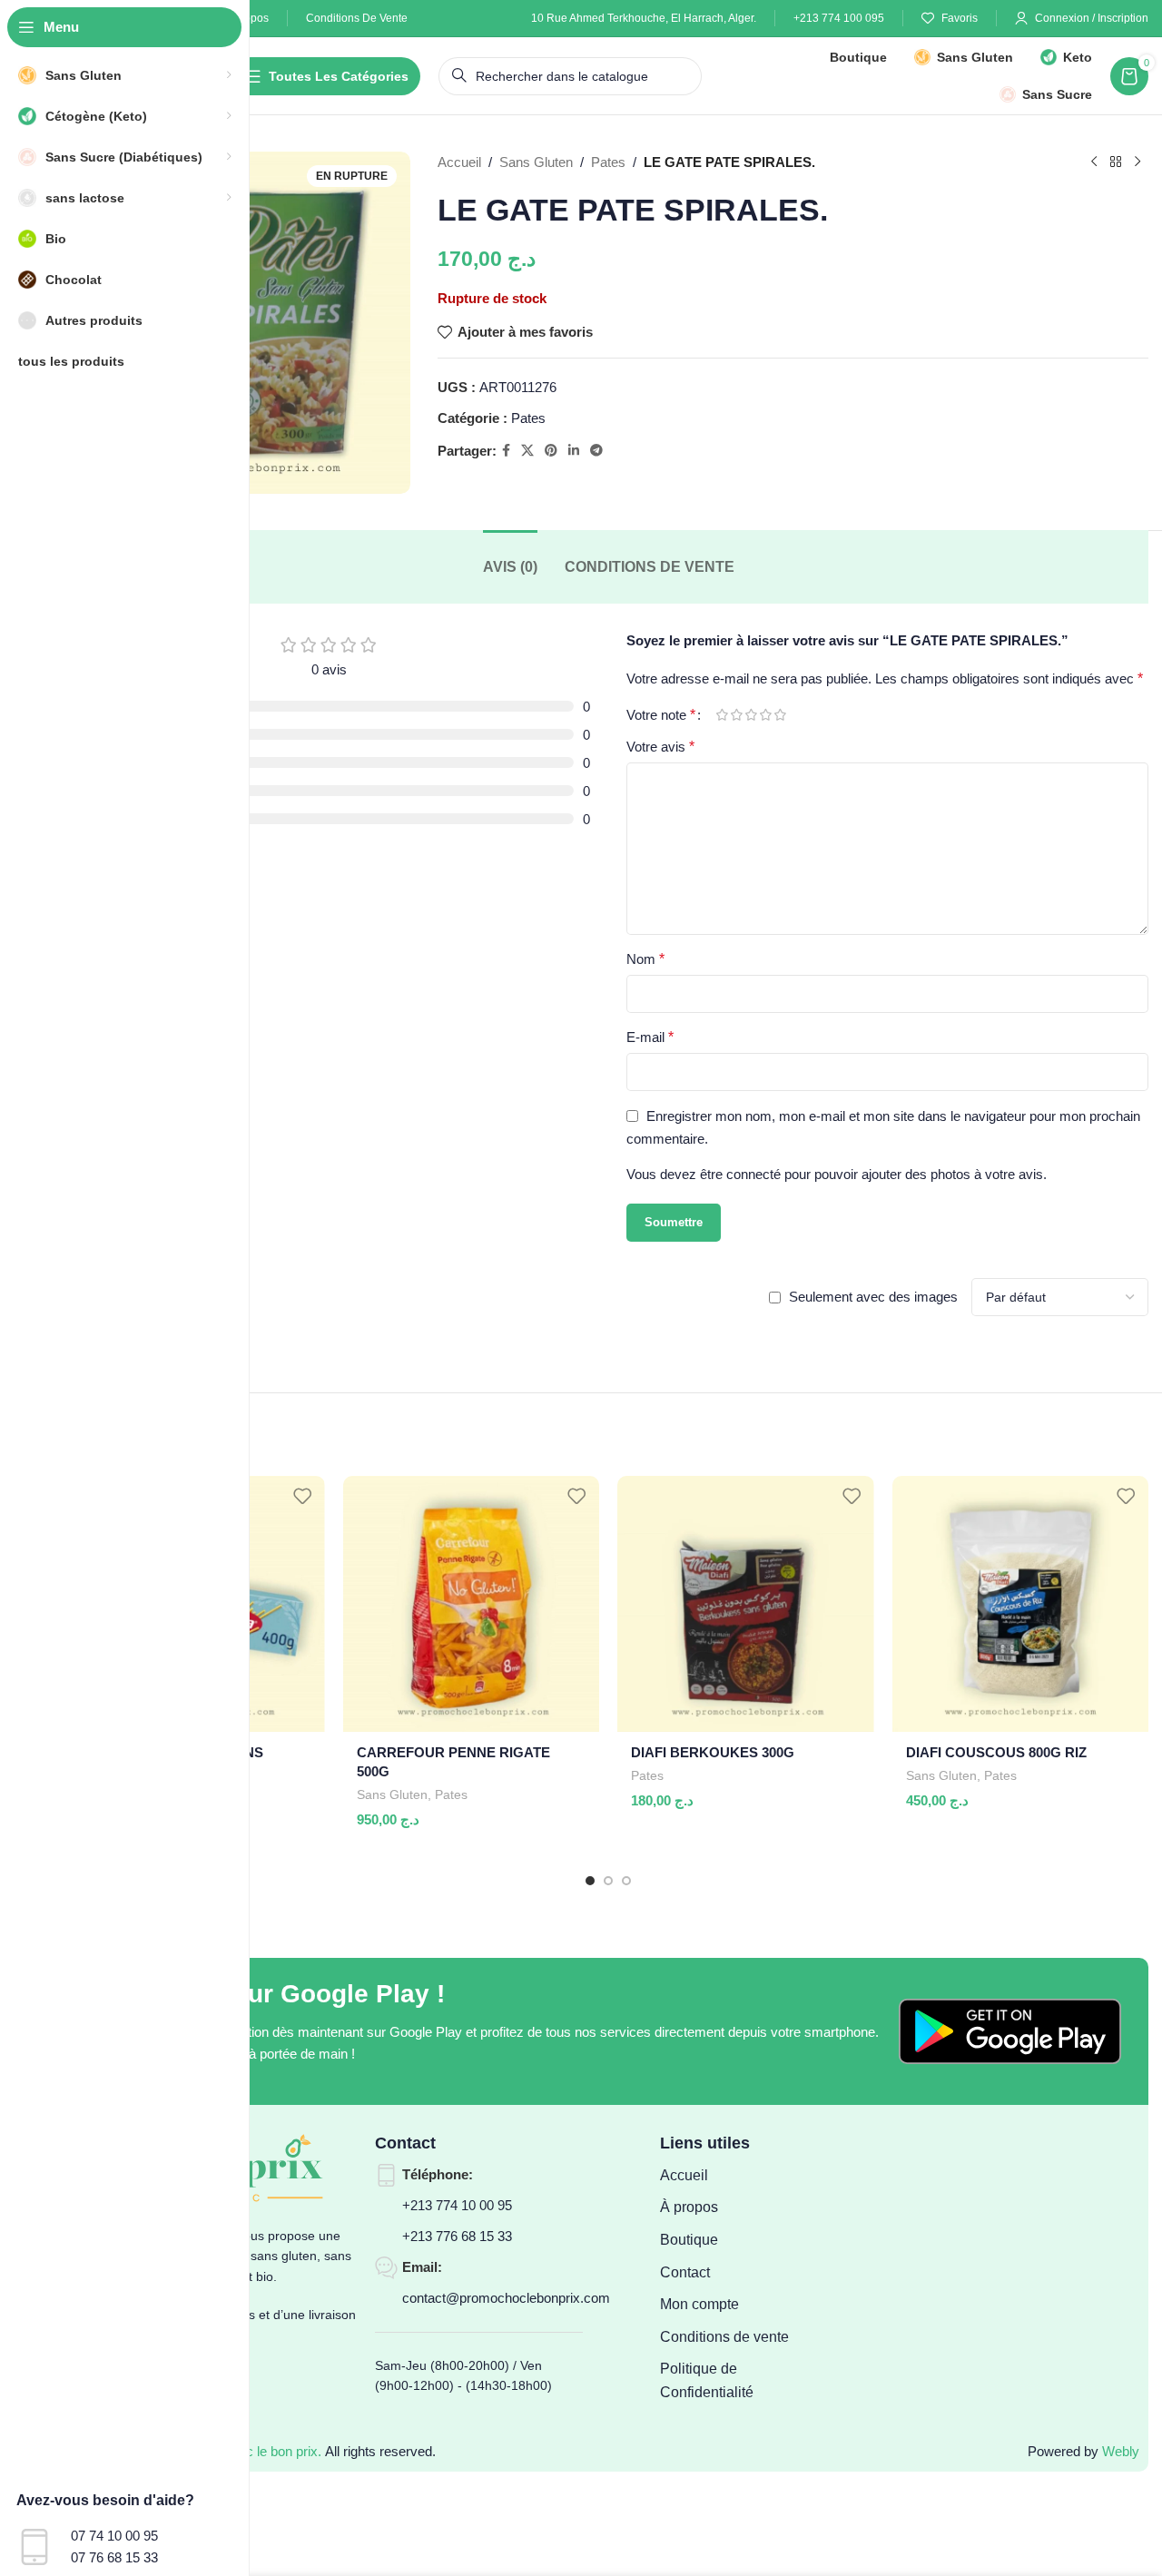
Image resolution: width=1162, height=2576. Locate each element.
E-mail (650, 1037)
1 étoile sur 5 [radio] (722, 715)
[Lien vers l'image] (1010, 2030)
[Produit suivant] (1137, 162)
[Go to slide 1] (590, 1881)
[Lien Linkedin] (574, 451)
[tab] (510, 567)
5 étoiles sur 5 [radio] (780, 715)
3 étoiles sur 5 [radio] (751, 715)
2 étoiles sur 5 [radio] (736, 715)
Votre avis (660, 747)
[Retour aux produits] (1116, 162)
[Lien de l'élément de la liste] (734, 2176)
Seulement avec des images (873, 1297)
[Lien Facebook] (506, 451)
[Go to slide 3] (626, 1881)
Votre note (661, 715)
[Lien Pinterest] (551, 451)
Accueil (459, 162)
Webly (1121, 2451)
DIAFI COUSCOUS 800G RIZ (996, 1752)
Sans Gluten (536, 162)
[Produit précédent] (1094, 162)
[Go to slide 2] (608, 1881)
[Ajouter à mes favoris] (302, 1496)
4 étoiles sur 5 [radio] (765, 715)
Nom (645, 959)
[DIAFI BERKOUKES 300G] (746, 1604)
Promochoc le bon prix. (253, 2451)
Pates (608, 162)
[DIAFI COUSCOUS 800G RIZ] (1021, 1604)
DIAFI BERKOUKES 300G (713, 1752)
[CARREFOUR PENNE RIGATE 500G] (472, 1604)
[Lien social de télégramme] (596, 451)
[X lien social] (527, 451)
